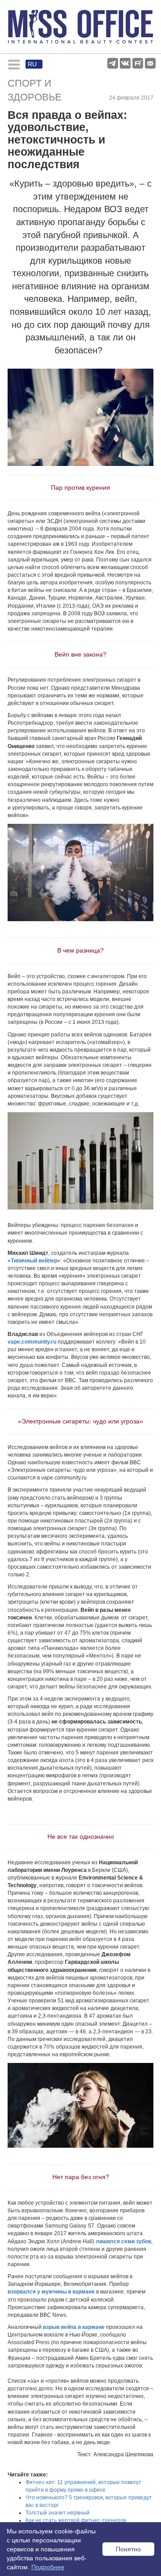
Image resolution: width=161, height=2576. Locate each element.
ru (32, 64)
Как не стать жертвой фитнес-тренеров (76, 2520)
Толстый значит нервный (57, 2513)
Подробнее (48, 2567)
